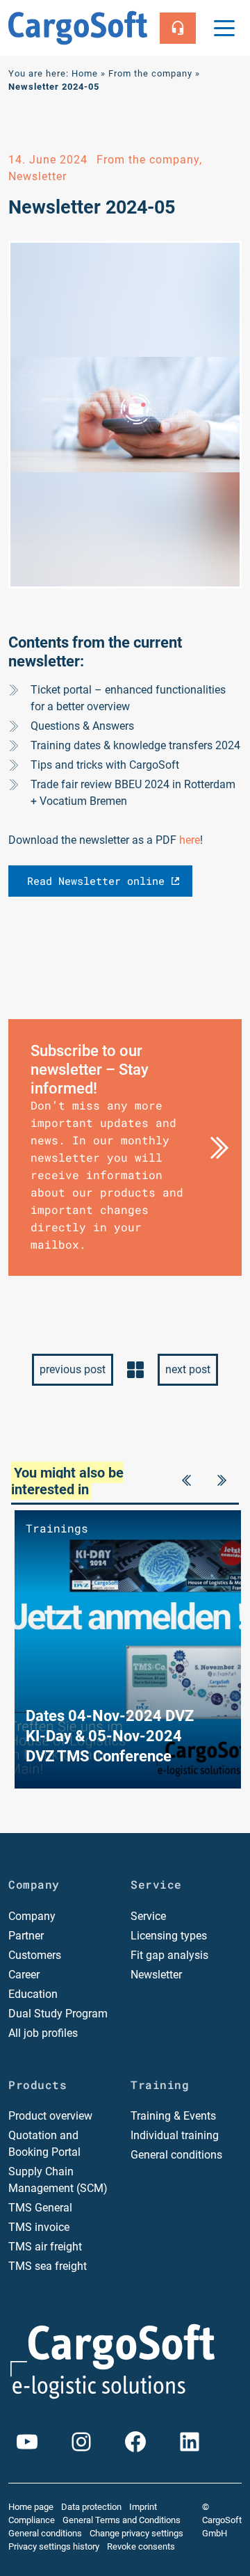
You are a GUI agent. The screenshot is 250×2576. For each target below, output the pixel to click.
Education (33, 1994)
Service (148, 1916)
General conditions (176, 2155)
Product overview (50, 2116)
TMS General (40, 2208)
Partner (26, 1936)
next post (188, 1369)
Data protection (91, 2507)
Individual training (175, 2135)
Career (24, 1975)
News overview (135, 1370)
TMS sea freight (48, 2266)
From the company (150, 73)
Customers (35, 1955)
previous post (73, 1369)
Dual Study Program (58, 2014)
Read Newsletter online (96, 881)
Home (85, 73)
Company (32, 1916)
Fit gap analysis (169, 1955)
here (190, 840)
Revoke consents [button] (141, 2546)
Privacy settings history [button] (54, 2546)
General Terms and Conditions (122, 2520)
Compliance (32, 2520)
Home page (31, 2507)
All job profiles (43, 2033)
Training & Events (173, 2116)
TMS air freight (45, 2247)
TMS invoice (39, 2227)
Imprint (143, 2507)
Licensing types (169, 1936)
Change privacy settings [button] (136, 2533)
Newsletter (156, 1975)
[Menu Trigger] (224, 28)
